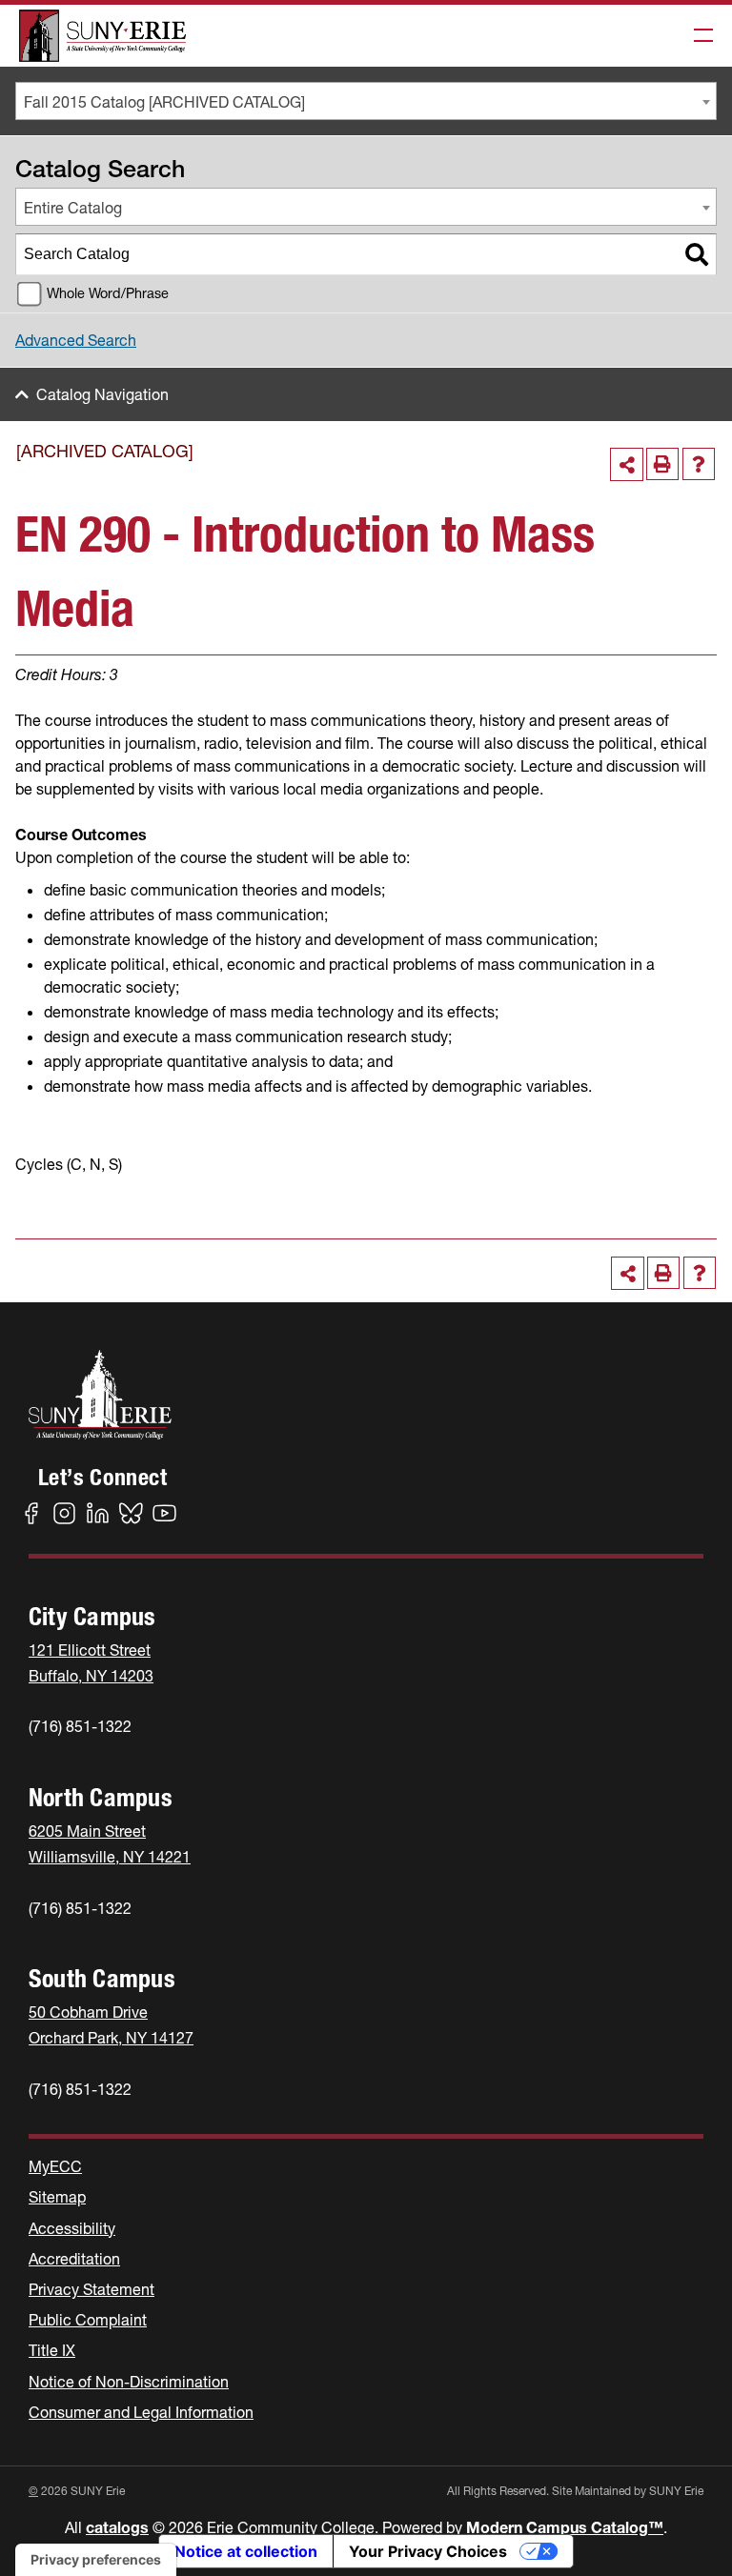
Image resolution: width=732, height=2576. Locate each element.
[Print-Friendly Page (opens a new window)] (662, 464)
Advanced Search (76, 340)
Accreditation (74, 2259)
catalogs (117, 2527)
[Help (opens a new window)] (699, 464)
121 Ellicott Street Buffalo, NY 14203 (91, 1663)
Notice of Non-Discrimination (129, 2382)
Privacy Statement (91, 2289)
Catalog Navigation (102, 394)
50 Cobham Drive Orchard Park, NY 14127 (111, 2025)
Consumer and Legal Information (141, 2412)
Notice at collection (246, 2551)
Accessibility (72, 2228)
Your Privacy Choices (428, 2551)
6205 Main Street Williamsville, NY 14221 (110, 1844)
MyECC (55, 2166)
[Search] (697, 254)
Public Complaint (88, 2320)
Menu (698, 36)
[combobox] (366, 101)
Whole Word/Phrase (108, 293)
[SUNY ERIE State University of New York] (102, 36)
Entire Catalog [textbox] (73, 208)
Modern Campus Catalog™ (565, 2527)
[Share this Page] (627, 464)
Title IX (52, 2350)
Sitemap (57, 2197)
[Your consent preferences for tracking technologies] (96, 2560)
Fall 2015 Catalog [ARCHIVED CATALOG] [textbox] (164, 102)
